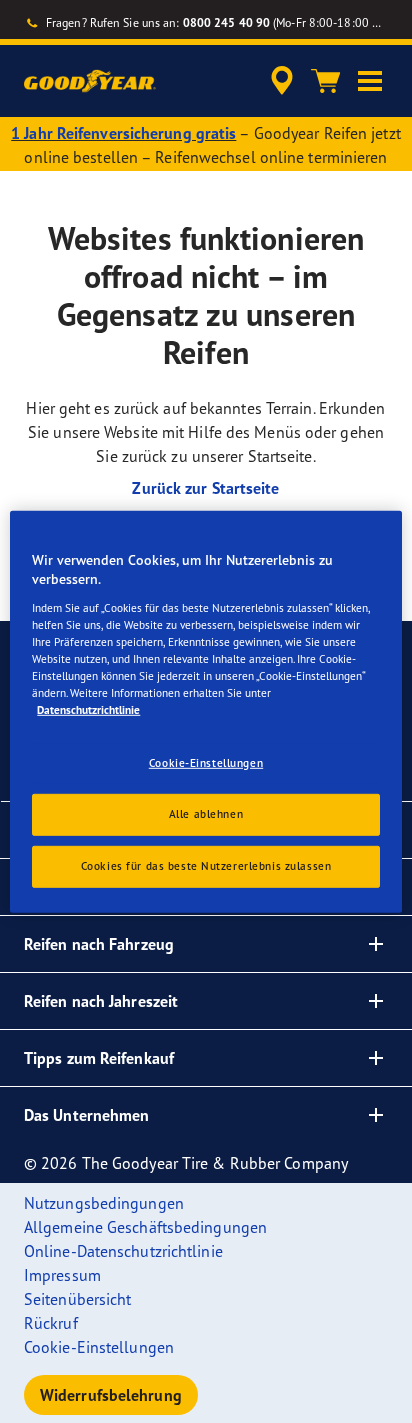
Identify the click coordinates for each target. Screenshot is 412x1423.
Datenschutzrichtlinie (88, 710)
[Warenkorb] (326, 81)
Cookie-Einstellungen (206, 763)
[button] (370, 81)
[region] (205, 711)
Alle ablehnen (206, 814)
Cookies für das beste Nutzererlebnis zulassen (206, 866)
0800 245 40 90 (226, 22)
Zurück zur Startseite (205, 488)
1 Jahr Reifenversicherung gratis (123, 133)
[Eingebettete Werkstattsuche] (282, 81)
